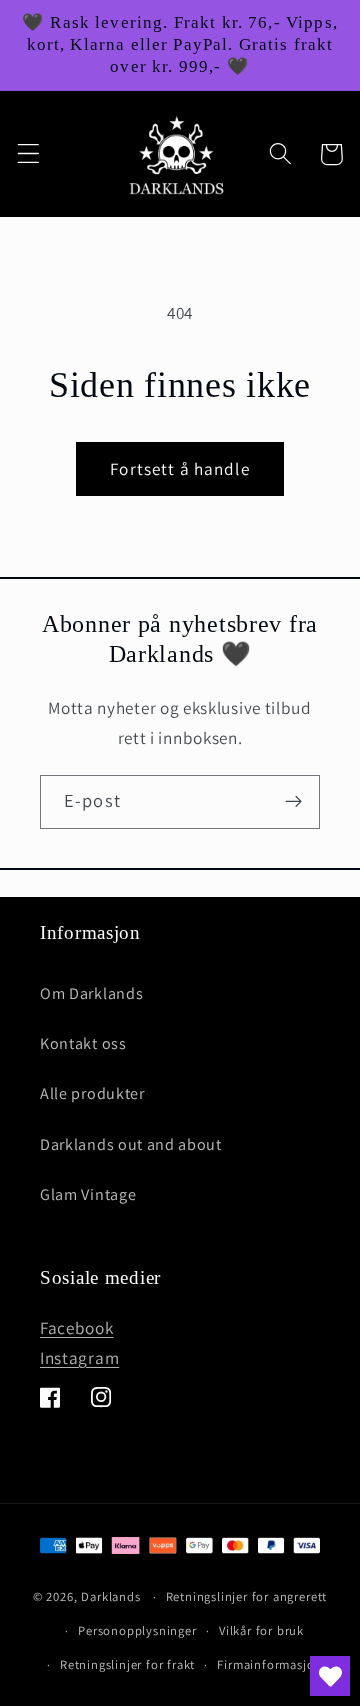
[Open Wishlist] (330, 1676)
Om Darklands (91, 993)
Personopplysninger (137, 1630)
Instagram (79, 1357)
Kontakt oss (83, 1043)
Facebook (77, 1327)
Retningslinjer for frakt (127, 1664)
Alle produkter (92, 1093)
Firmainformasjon (269, 1664)
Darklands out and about (131, 1144)
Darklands (110, 1596)
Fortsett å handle (180, 468)
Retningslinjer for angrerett (247, 1596)
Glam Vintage (88, 1194)
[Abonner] (293, 802)
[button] (28, 154)
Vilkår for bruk (261, 1630)
